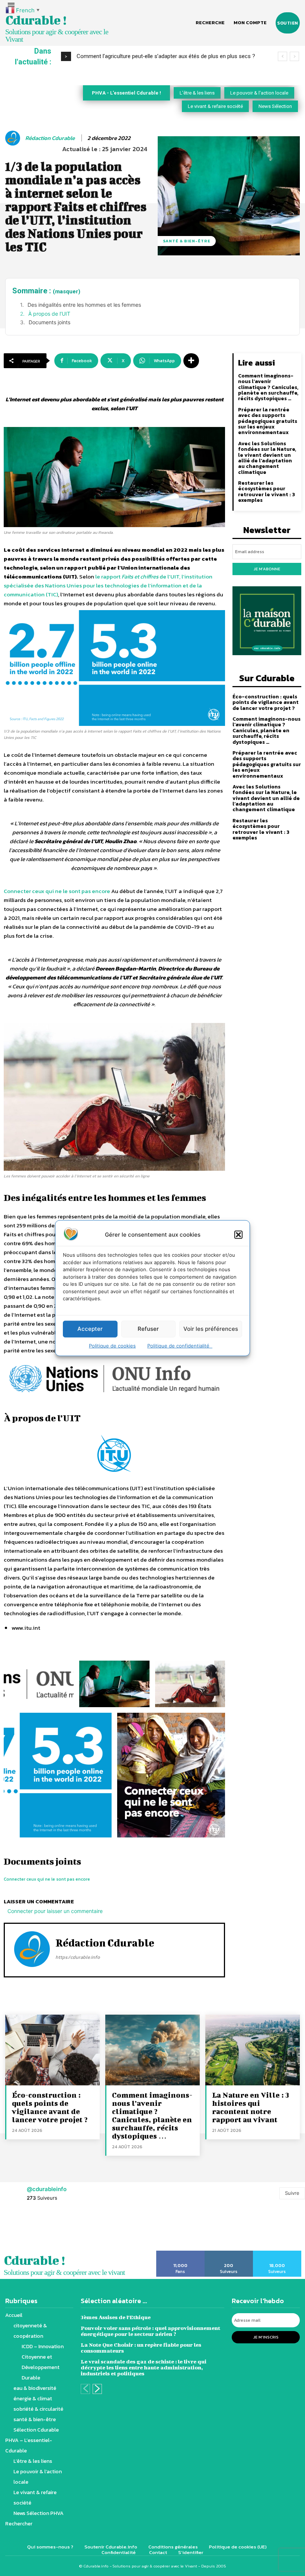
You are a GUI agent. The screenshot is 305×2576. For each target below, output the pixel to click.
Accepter (90, 1329)
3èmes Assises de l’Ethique (116, 2317)
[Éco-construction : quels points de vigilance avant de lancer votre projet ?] (52, 2050)
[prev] (282, 56)
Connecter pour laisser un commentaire (55, 1911)
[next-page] (97, 2389)
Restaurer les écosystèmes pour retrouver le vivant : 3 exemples (267, 492)
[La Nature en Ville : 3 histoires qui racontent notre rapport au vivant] (253, 2050)
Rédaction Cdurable (50, 138)
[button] (238, 1234)
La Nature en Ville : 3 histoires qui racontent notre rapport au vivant (251, 2107)
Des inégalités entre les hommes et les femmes (84, 305)
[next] (294, 56)
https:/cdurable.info (78, 1957)
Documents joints (49, 322)
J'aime (181, 2253)
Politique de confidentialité (180, 1345)
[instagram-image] (19, 2230)
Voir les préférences (211, 1329)
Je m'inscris (266, 2337)
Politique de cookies (112, 1345)
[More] (191, 361)
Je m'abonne (267, 569)
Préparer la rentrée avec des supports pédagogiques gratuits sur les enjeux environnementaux (268, 421)
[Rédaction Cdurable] (14, 138)
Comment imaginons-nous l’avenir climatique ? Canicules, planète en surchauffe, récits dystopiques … (268, 387)
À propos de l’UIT (49, 314)
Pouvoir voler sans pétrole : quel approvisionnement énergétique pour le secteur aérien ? (150, 2331)
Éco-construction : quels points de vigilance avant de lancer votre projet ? (266, 702)
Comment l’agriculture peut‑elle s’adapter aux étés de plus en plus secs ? (166, 56)
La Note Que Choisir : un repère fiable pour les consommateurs (141, 2348)
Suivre (292, 2193)
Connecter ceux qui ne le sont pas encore (57, 891)
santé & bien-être (187, 241)
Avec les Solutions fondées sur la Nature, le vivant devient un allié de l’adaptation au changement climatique (267, 458)
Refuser (148, 1329)
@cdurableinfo (47, 2189)
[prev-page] (85, 2389)
